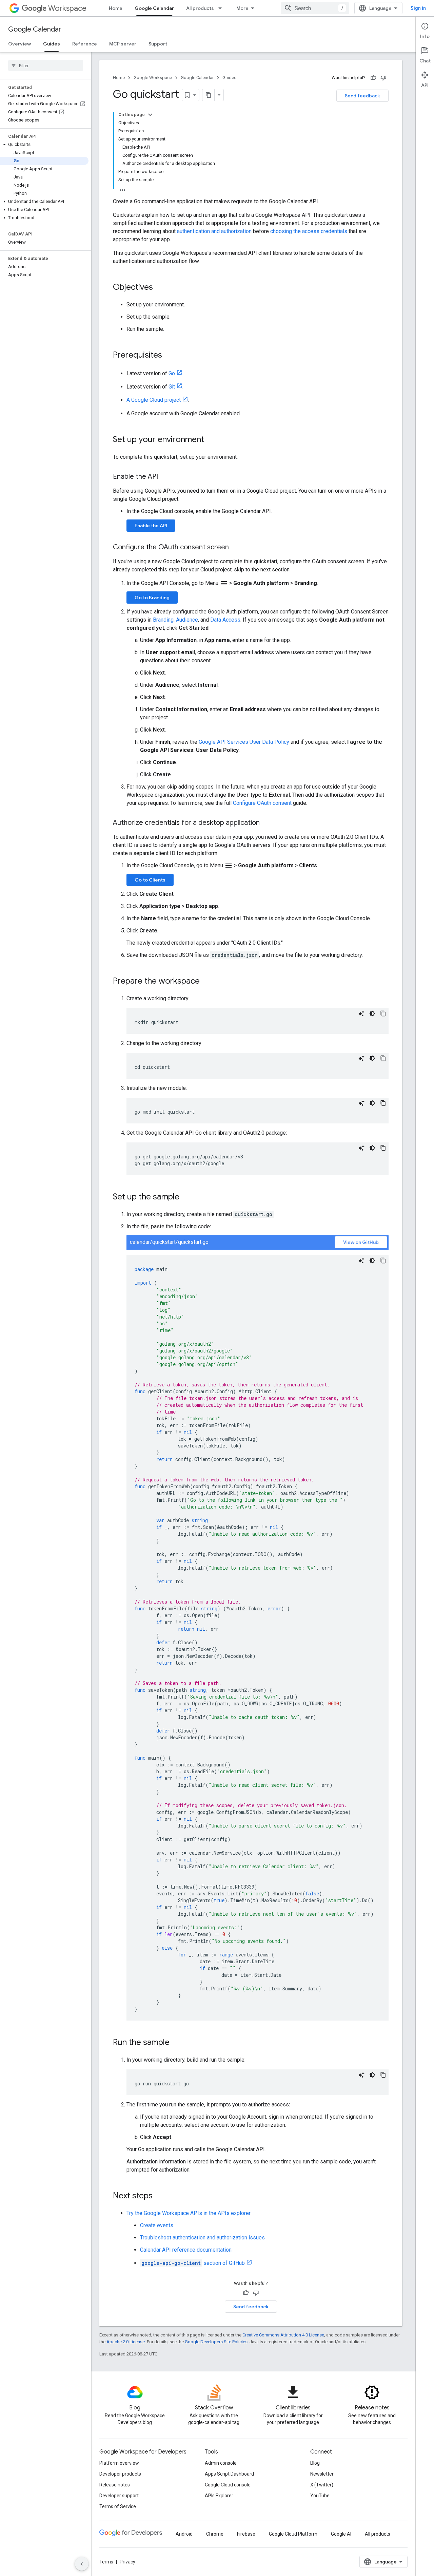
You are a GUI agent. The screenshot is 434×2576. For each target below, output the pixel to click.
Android (184, 2534)
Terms (106, 2562)
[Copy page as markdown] (209, 95)
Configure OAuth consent (262, 803)
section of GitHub (193, 2263)
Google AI (341, 2534)
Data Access (225, 620)
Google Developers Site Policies (216, 2342)
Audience (187, 620)
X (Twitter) (322, 2485)
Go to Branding (152, 598)
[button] (44, 145)
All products (200, 8)
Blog (315, 2463)
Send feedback (362, 96)
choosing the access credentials (309, 231)
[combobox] (315, 8)
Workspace (67, 8)
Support (158, 44)
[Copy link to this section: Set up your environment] (211, 440)
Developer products (120, 2474)
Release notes (115, 2485)
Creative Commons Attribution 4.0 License (283, 2335)
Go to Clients (150, 880)
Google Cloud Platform (293, 2534)
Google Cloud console (228, 2485)
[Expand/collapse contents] (150, 115)
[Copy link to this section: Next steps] (159, 2196)
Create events (157, 2225)
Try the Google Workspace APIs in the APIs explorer (189, 2213)
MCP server (123, 44)
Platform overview (119, 2463)
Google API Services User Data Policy (244, 742)
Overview (19, 44)
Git (172, 387)
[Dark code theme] (372, 1014)
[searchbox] (46, 65)
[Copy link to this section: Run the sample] (176, 2043)
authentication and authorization (214, 231)
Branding (163, 620)
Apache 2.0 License (126, 2342)
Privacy (127, 2562)
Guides (52, 44)
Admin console (221, 2463)
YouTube (320, 2496)
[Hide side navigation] (82, 2564)
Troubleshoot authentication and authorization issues (202, 2238)
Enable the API (151, 526)
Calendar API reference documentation (186, 2250)
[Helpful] (373, 78)
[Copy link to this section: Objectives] (160, 288)
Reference (85, 44)
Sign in (418, 8)
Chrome (215, 2534)
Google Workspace (153, 78)
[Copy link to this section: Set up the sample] (186, 1197)
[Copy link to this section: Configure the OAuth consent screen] (236, 548)
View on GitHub (361, 1242)
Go (172, 373)
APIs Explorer (219, 2496)
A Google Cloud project (154, 400)
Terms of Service (118, 2506)
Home (116, 8)
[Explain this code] (361, 1014)
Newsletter (322, 2474)
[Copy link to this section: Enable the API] (165, 477)
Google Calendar (154, 8)
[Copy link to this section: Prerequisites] (169, 356)
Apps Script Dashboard (229, 2474)
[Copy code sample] (383, 1014)
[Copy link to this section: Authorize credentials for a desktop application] (267, 823)
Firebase (246, 2534)
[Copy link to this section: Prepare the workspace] (206, 982)
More (242, 8)
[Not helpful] (383, 78)
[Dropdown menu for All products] (222, 8)
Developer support (119, 2496)
